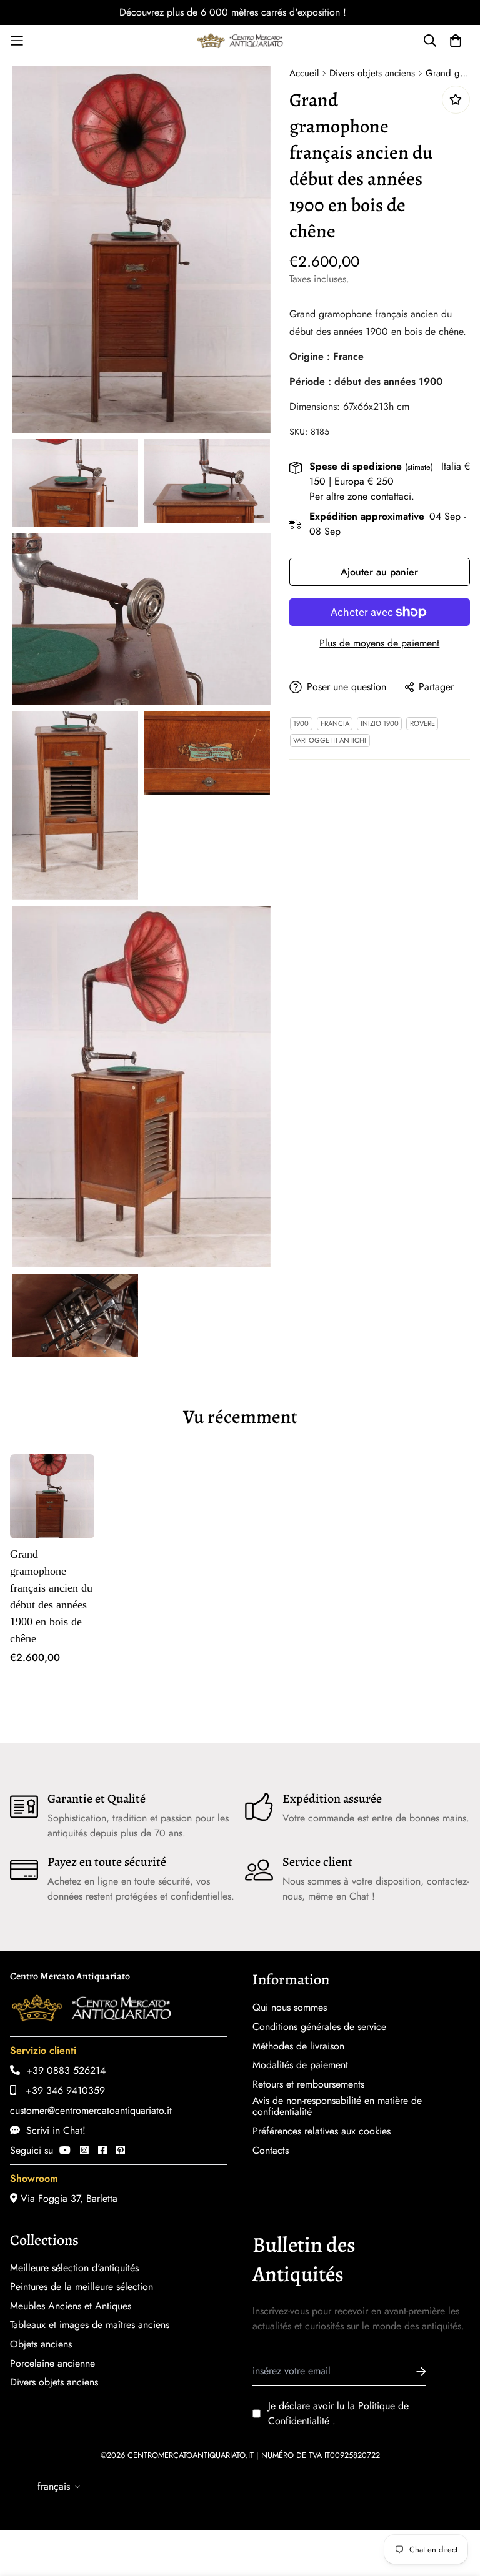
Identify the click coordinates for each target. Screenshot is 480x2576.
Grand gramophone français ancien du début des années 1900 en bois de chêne (51, 1596)
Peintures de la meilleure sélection (82, 2287)
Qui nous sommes (290, 2008)
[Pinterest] (121, 2150)
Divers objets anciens (372, 73)
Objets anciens (41, 2344)
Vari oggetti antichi (330, 740)
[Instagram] (84, 2150)
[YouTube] (65, 2150)
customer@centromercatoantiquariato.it (91, 2110)
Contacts (271, 2151)
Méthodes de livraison (298, 2046)
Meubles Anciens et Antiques (71, 2306)
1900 (301, 723)
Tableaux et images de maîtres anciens (90, 2325)
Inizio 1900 (380, 723)
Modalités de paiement (300, 2065)
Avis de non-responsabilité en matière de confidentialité (337, 2106)
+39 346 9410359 (61, 2090)
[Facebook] (102, 2150)
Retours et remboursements (308, 2084)
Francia (335, 723)
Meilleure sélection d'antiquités (74, 2268)
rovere (422, 723)
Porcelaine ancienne (52, 2364)
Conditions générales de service (319, 2027)
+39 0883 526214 (63, 2070)
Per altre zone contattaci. (362, 496)
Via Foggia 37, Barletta (67, 2198)
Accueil (304, 73)
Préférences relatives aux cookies (322, 2131)
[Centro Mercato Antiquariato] (240, 41)
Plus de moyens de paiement (379, 643)
